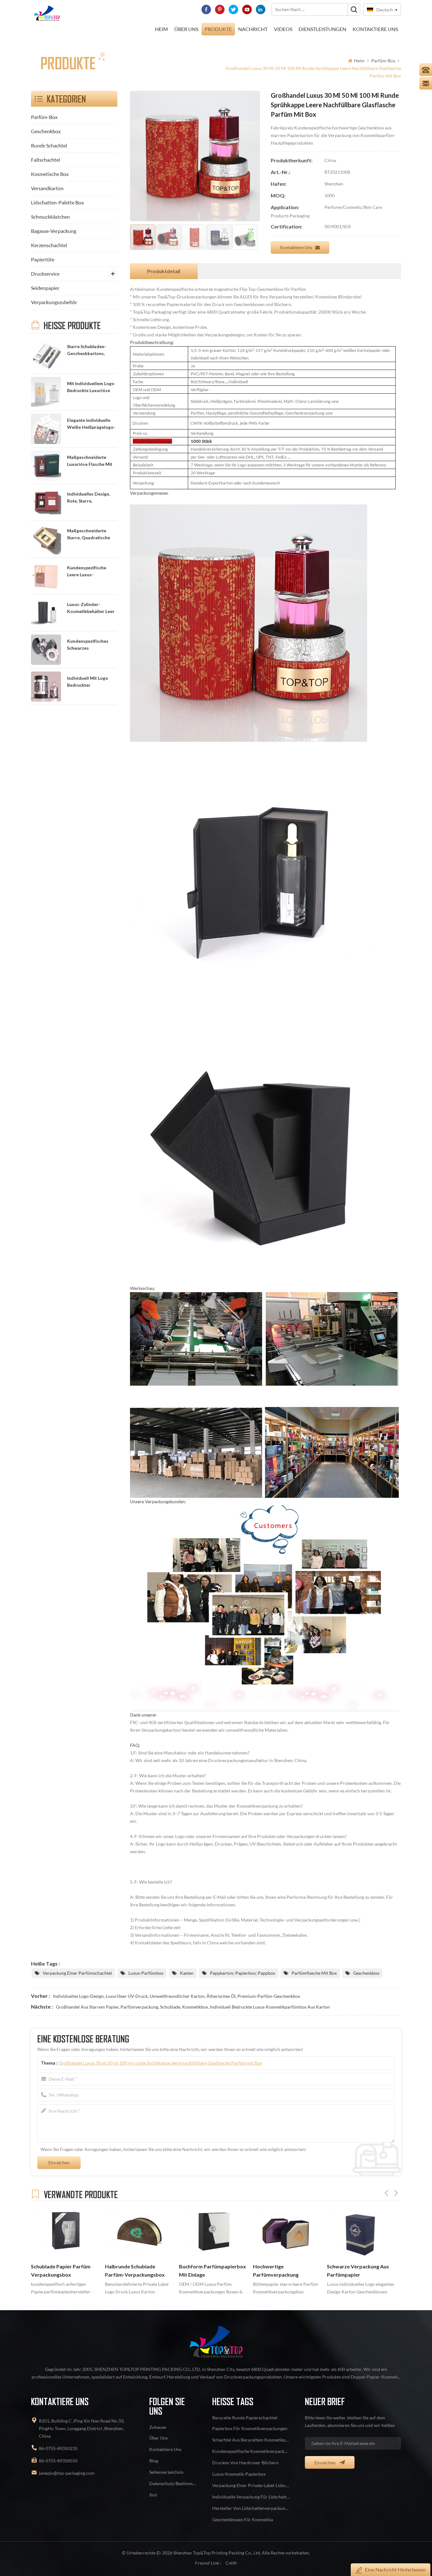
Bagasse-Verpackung (54, 231)
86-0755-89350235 (58, 2448)
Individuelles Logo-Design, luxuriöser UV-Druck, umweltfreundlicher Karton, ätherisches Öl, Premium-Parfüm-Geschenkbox (177, 1996)
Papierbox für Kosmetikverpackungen (250, 2428)
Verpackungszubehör (54, 302)
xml (153, 2495)
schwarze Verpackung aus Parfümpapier (284, 2271)
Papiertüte (43, 259)
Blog (154, 2461)
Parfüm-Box (383, 61)
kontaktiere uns (375, 29)
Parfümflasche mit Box (314, 1973)
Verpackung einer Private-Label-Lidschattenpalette (251, 2485)
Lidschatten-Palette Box (57, 202)
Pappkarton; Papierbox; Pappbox (243, 1973)
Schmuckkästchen (50, 217)
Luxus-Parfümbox (146, 1973)
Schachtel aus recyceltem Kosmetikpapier (251, 2440)
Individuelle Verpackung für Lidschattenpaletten (251, 2497)
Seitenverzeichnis (166, 2472)
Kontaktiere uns (296, 247)
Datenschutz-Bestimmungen (173, 2483)
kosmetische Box (50, 174)
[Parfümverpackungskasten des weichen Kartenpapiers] (361, 2233)
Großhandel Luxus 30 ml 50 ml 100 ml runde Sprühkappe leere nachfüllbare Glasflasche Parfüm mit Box (160, 2063)
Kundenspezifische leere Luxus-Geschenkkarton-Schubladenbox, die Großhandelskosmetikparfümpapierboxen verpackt (92, 572)
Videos (283, 29)
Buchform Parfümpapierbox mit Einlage (139, 2271)
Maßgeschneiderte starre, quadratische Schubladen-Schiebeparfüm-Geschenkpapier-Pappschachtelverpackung (92, 535)
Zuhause (158, 2427)
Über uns (186, 29)
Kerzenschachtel (49, 245)
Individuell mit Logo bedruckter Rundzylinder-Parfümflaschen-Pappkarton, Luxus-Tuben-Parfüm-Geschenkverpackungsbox (92, 682)
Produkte (218, 29)
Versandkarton (47, 188)
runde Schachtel (49, 145)
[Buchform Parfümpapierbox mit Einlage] (139, 2233)
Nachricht (253, 29)
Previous (386, 2193)
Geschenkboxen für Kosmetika (243, 2520)
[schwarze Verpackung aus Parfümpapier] (287, 2233)
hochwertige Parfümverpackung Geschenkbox (202, 2271)
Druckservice (45, 274)
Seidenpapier (45, 288)
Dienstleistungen (322, 29)
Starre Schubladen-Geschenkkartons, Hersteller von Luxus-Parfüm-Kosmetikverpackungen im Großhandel (92, 350)
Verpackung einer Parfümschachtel (77, 1973)
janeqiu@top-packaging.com (67, 2473)
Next (396, 2193)
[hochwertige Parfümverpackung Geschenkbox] (213, 2233)
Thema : (151, 2063)
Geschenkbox (46, 131)
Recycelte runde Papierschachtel (245, 2418)
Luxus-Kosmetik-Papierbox (239, 2474)
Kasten (187, 1973)
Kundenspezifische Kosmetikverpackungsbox (251, 2451)
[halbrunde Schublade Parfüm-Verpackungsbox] (65, 2233)
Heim (161, 29)
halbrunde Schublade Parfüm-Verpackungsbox (61, 2271)
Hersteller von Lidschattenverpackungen (251, 2508)
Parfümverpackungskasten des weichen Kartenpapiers (360, 2271)
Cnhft (231, 2563)
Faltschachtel (46, 160)
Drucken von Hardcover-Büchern (245, 2463)
